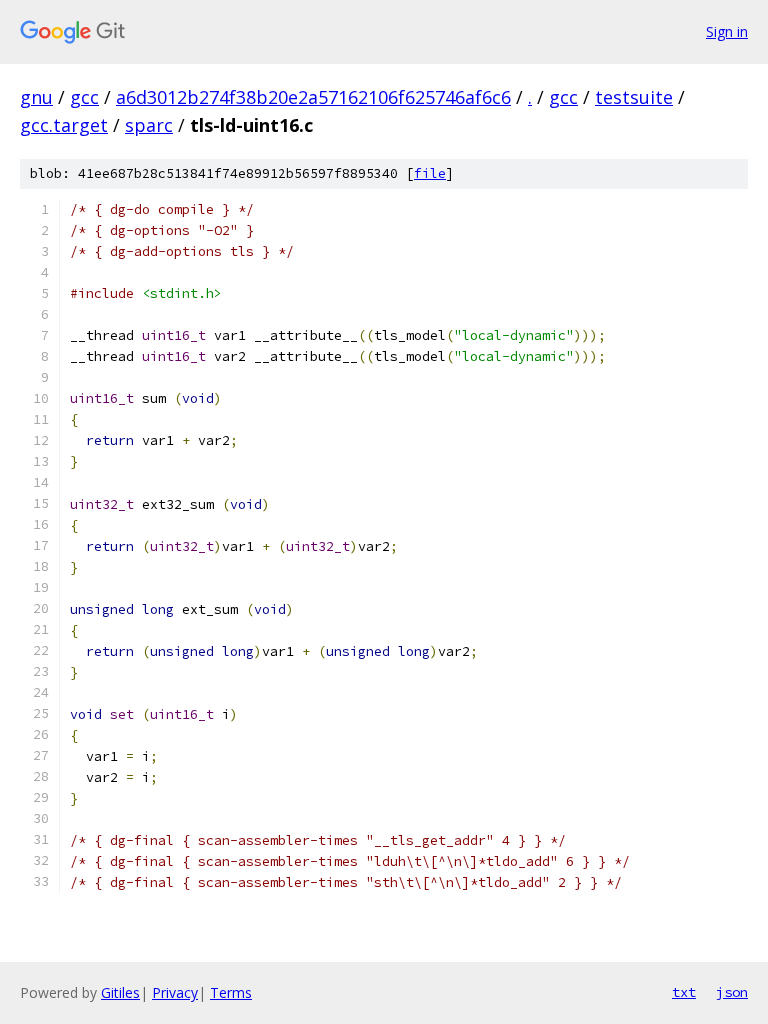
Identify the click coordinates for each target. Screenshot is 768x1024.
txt (684, 992)
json (732, 992)
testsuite (634, 97)
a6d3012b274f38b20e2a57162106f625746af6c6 (313, 97)
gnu (36, 97)
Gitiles (120, 992)
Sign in (727, 31)
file (430, 173)
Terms (231, 992)
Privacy (175, 992)
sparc (149, 125)
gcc (84, 97)
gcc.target (64, 125)
